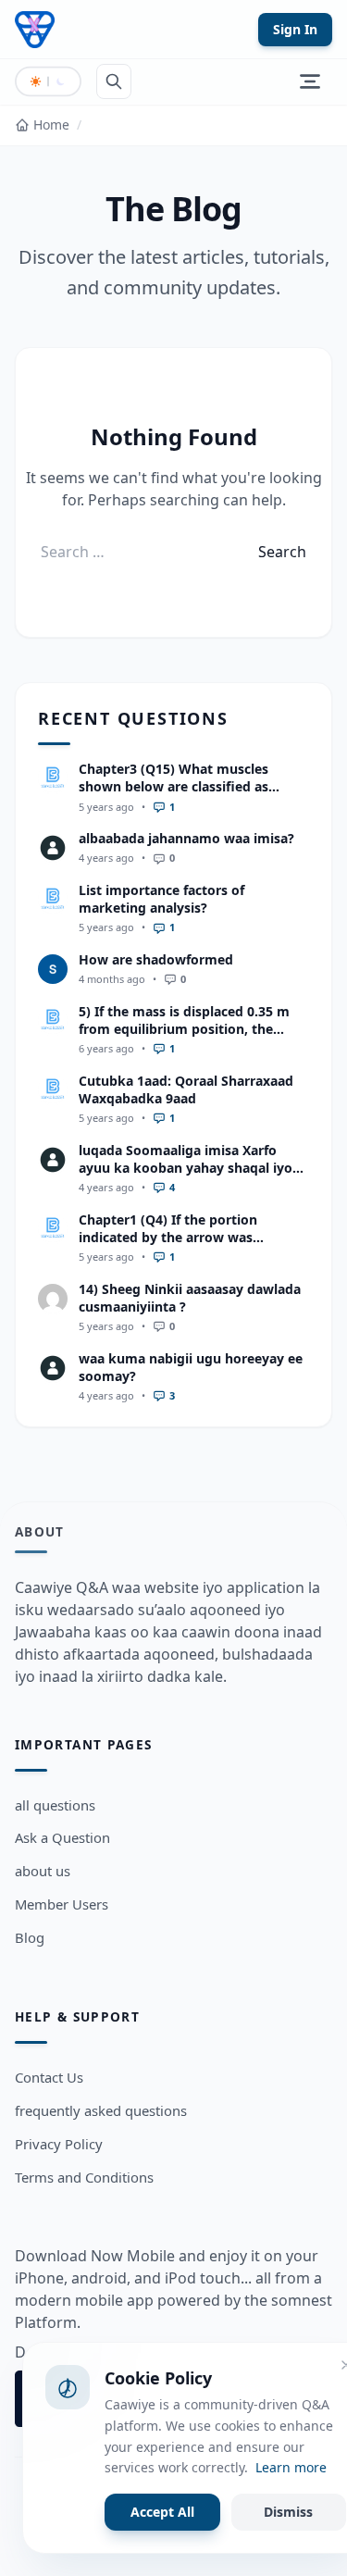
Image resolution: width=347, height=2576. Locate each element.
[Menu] (310, 81)
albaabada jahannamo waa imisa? (186, 838)
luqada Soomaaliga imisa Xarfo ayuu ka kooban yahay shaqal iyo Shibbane (186, 1168)
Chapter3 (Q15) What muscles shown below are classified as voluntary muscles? (173, 787)
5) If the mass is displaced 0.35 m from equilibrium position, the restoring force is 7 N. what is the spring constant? (185, 1038)
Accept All (162, 2512)
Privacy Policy (59, 2144)
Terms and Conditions (84, 2177)
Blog (30, 1937)
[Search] (114, 81)
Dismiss (288, 2512)
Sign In (295, 29)
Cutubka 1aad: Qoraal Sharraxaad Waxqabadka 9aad (186, 1089)
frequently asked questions (101, 2110)
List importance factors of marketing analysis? (161, 899)
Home (51, 124)
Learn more (291, 2467)
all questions (55, 1805)
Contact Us (49, 2077)
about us (43, 1871)
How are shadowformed (156, 959)
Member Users (62, 1904)
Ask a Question (62, 1837)
